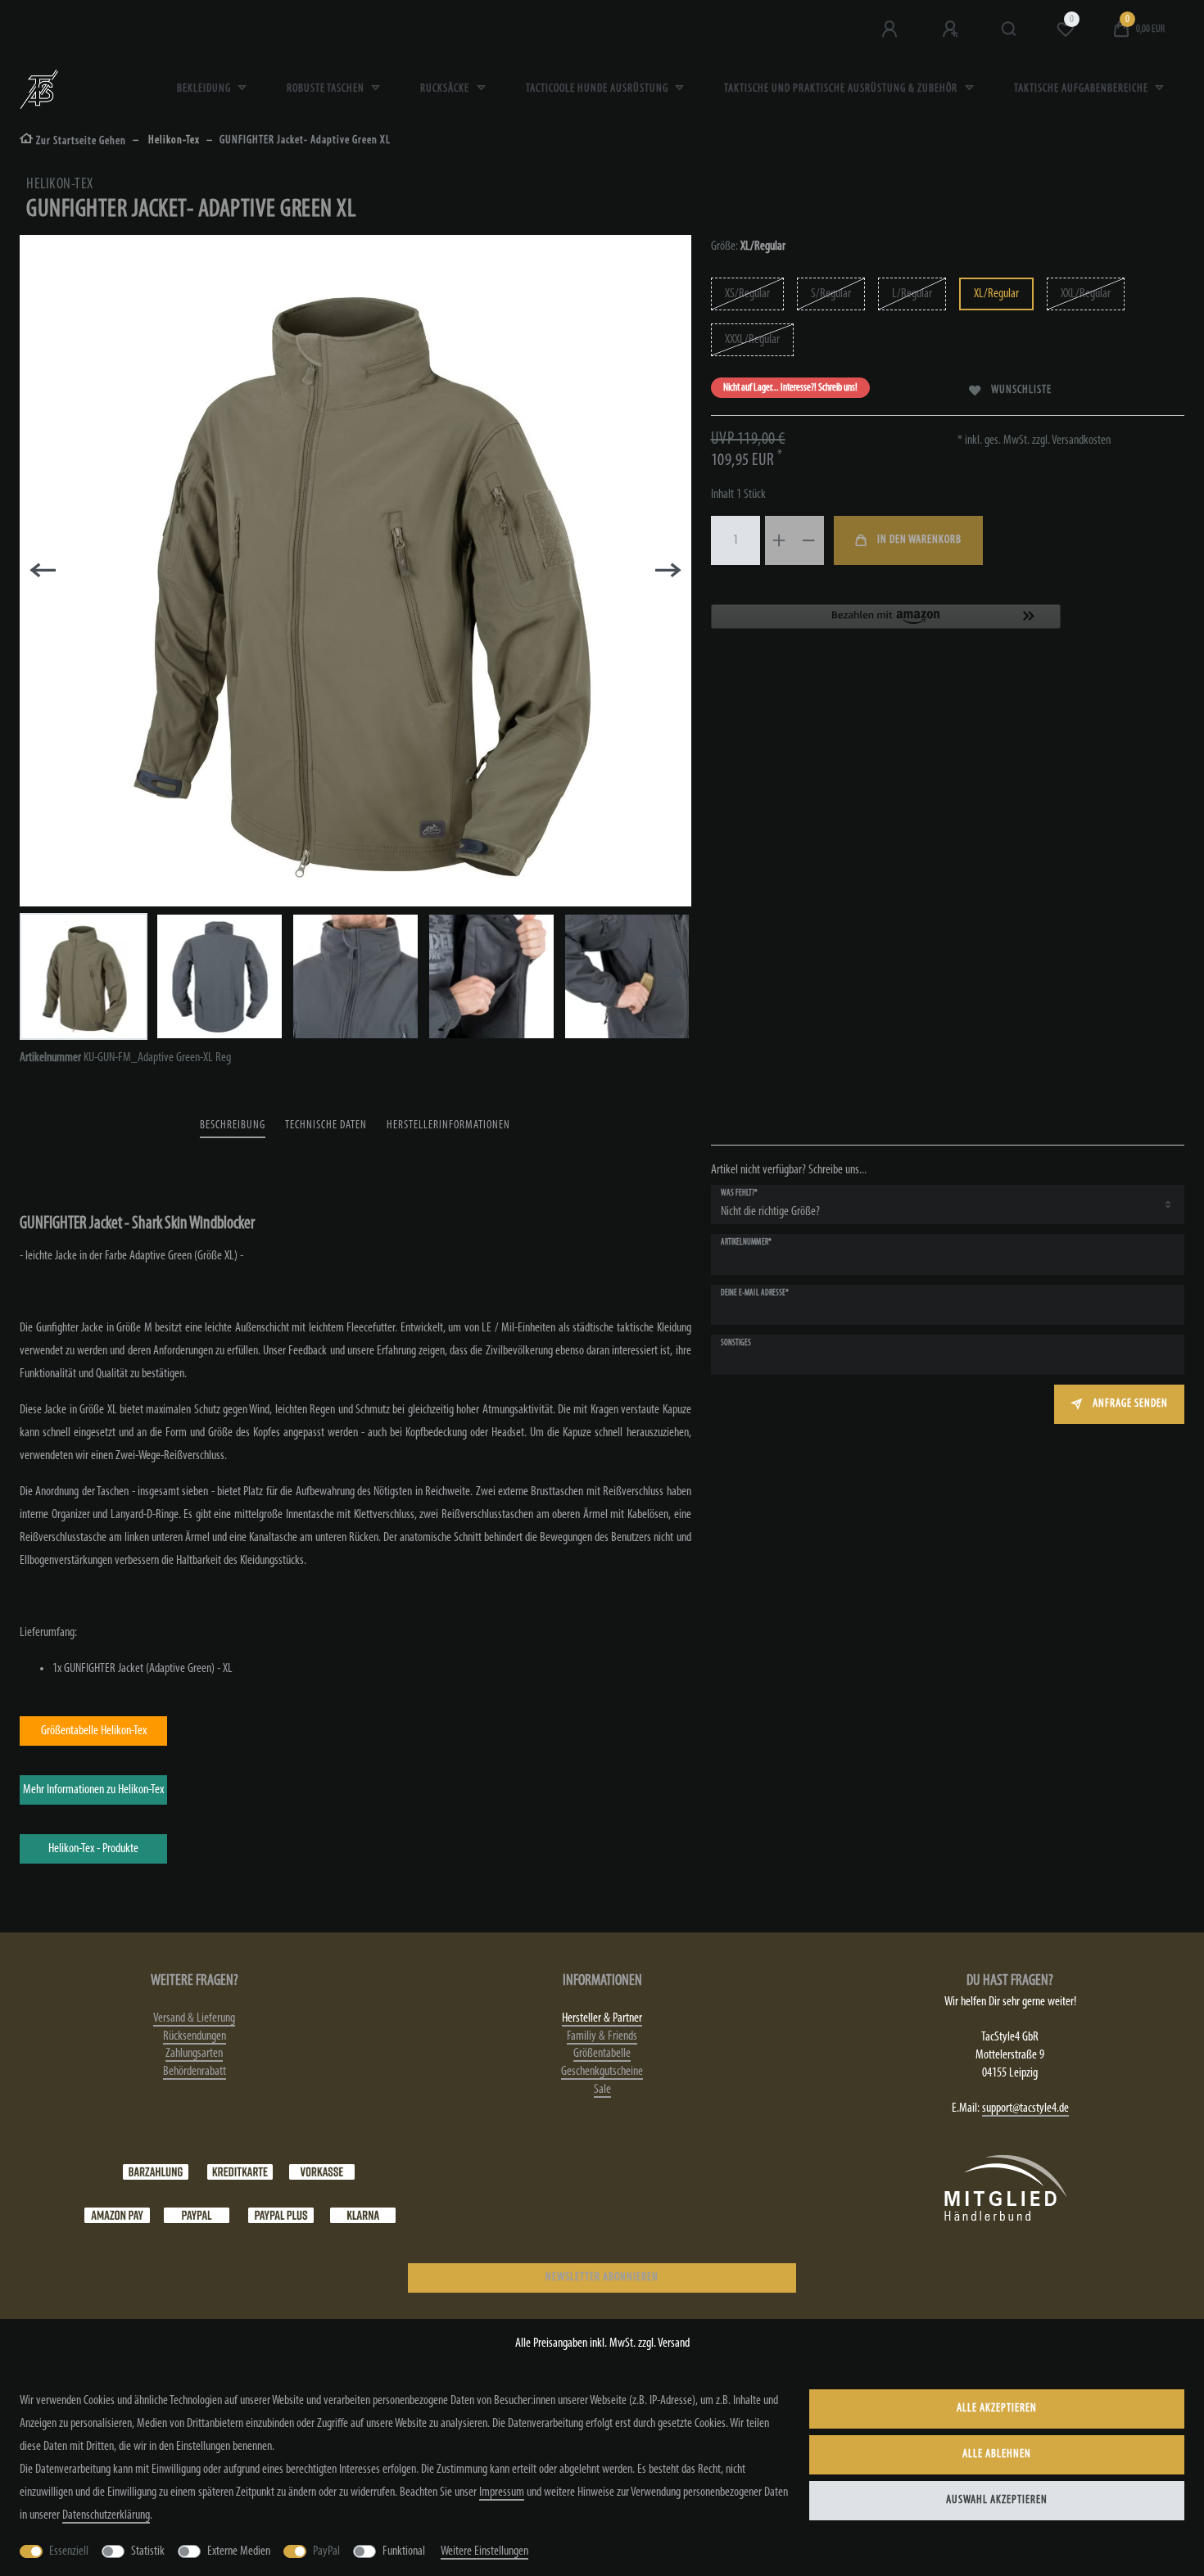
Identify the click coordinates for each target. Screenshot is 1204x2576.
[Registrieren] (952, 29)
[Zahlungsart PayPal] (197, 2216)
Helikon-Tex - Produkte (93, 1849)
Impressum (502, 2492)
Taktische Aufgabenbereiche (1082, 89)
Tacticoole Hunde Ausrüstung (598, 89)
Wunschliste (1021, 390)
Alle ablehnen (997, 2454)
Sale (602, 2090)
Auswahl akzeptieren (997, 2500)
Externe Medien (239, 2551)
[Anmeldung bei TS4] (891, 29)
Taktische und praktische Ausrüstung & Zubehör (842, 89)
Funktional (404, 2551)
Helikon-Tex (173, 140)
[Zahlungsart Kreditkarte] (240, 2172)
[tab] (233, 1126)
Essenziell (69, 2551)
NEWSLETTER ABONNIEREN (602, 2278)
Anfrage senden (1130, 1404)
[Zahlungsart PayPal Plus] (281, 2216)
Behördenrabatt (195, 2072)
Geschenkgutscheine (602, 2072)
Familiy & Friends (602, 2036)
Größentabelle (602, 2054)
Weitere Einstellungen (484, 2551)
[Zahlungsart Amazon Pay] (117, 2216)
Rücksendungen (195, 2036)
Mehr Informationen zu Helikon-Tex (93, 1790)
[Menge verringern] (809, 540)
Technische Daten (326, 1125)
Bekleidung (205, 89)
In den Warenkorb (919, 540)
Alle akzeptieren (997, 2409)
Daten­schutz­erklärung (106, 2515)
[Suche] (1009, 29)
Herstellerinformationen (448, 1125)
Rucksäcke (446, 89)
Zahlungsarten (194, 2054)
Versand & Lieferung (194, 2018)
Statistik (148, 2551)
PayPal (326, 2551)
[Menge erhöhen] (780, 540)
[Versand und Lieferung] (363, 2216)
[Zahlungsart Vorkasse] (322, 2172)
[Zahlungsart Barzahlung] (156, 2172)
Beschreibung (233, 1125)
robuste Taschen (327, 89)
